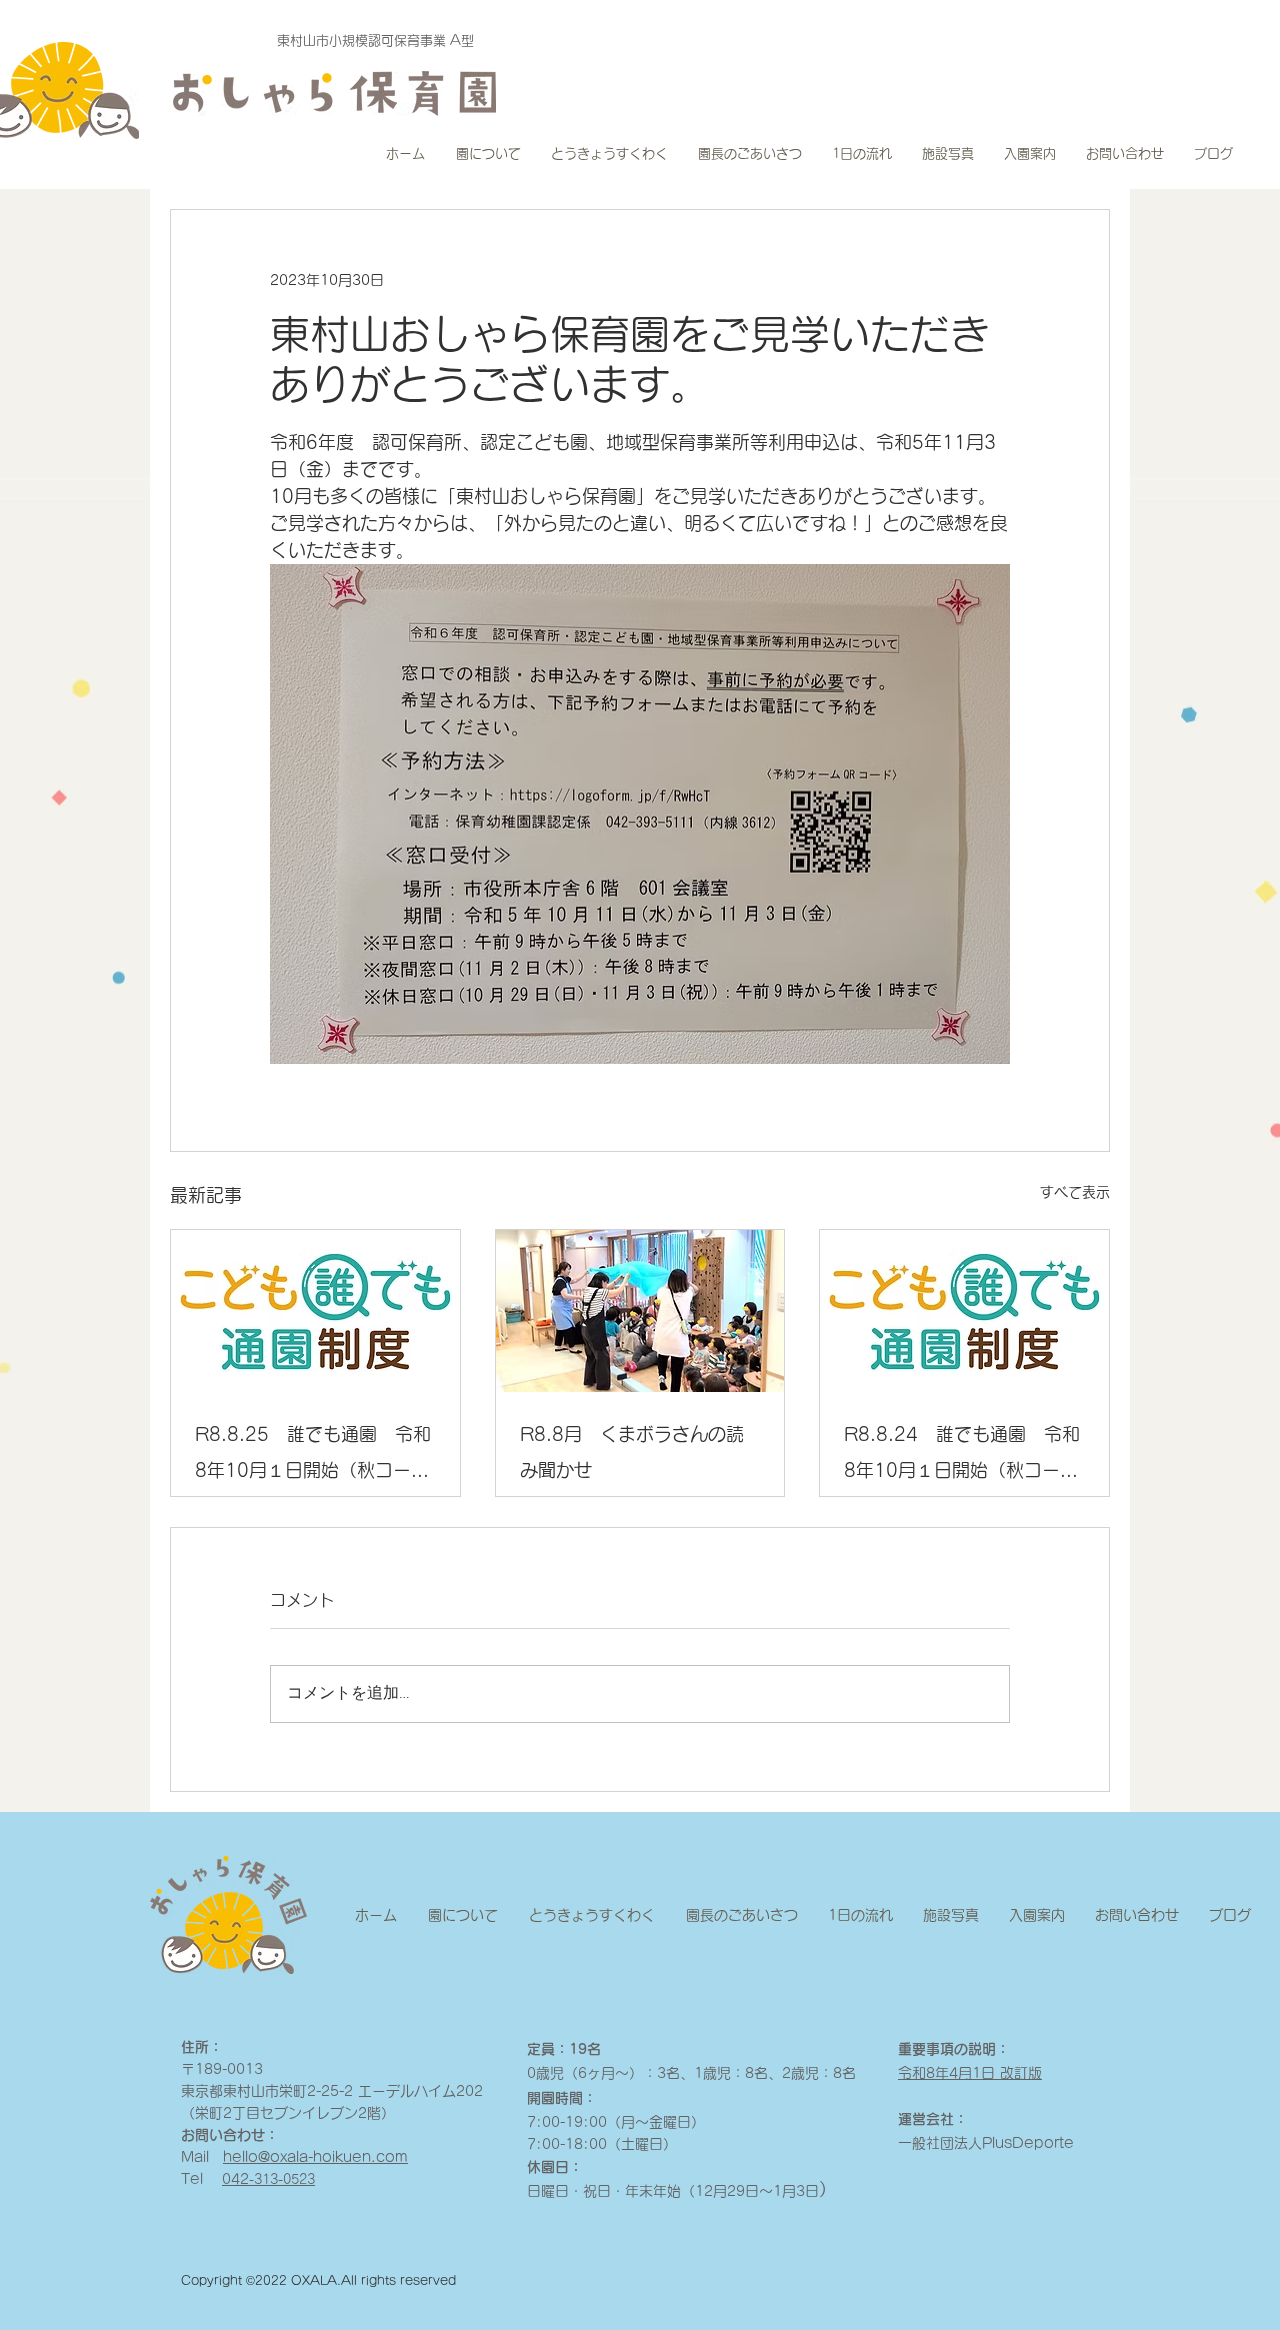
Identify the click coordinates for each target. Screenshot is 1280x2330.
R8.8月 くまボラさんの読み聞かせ (632, 1452)
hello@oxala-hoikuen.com (315, 2157)
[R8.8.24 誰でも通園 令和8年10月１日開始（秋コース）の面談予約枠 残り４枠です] (964, 1311)
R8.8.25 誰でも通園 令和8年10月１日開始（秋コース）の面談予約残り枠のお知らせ (313, 1456)
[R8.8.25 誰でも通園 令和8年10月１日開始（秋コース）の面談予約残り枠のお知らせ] (315, 1311)
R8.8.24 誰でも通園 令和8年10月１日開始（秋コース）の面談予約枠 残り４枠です (962, 1456)
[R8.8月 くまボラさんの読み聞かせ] (640, 1311)
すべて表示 (1075, 1192)
